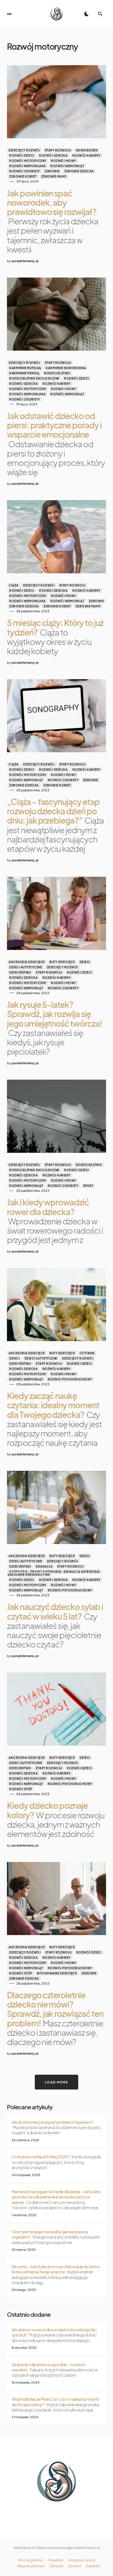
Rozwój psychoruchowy (70, 1379)
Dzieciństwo (20, 972)
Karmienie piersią (24, 373)
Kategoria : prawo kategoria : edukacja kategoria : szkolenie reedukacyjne (54, 1573)
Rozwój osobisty (25, 171)
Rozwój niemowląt (67, 166)
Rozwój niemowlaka (28, 166)
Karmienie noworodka (66, 368)
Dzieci (85, 962)
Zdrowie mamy (54, 176)
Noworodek (87, 150)
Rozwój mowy (64, 161)
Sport (88, 1186)
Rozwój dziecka (53, 155)
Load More (57, 2082)
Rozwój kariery (86, 155)
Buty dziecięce (62, 962)
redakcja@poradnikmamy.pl (76, 2548)
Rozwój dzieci (22, 155)
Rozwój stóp (21, 1789)
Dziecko (75, 2566)
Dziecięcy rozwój (24, 150)
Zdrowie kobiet (23, 176)
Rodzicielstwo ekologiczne (34, 378)
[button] (9, 14)
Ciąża (14, 585)
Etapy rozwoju (58, 150)
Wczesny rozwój (82, 2560)
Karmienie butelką (25, 368)
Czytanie (87, 1353)
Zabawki (93, 2566)
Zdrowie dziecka (79, 171)
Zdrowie (52, 171)
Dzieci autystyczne (26, 967)
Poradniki (55, 2560)
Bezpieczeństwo (31, 2566)
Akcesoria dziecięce (27, 962)
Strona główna (31, 2560)
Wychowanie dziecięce (57, 1973)
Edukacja (44, 1566)
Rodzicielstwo (57, 373)
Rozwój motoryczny (28, 161)
